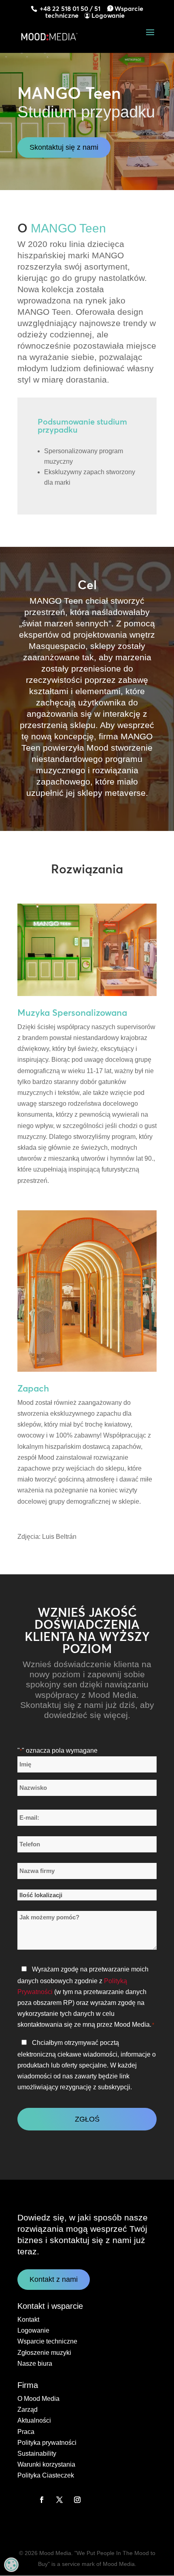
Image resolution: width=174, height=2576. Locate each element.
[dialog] (11, 2565)
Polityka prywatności (47, 2443)
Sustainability (37, 2454)
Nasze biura (35, 2364)
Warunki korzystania (46, 2464)
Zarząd (28, 2410)
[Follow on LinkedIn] (24, 2500)
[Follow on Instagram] (77, 2500)
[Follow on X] (59, 2500)
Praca (26, 2432)
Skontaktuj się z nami (64, 147)
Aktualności (34, 2420)
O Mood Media (38, 2399)
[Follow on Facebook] (42, 2500)
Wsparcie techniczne (47, 2341)
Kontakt (28, 2320)
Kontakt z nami (54, 2279)
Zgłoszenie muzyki (44, 2353)
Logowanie (108, 15)
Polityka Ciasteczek (46, 2475)
